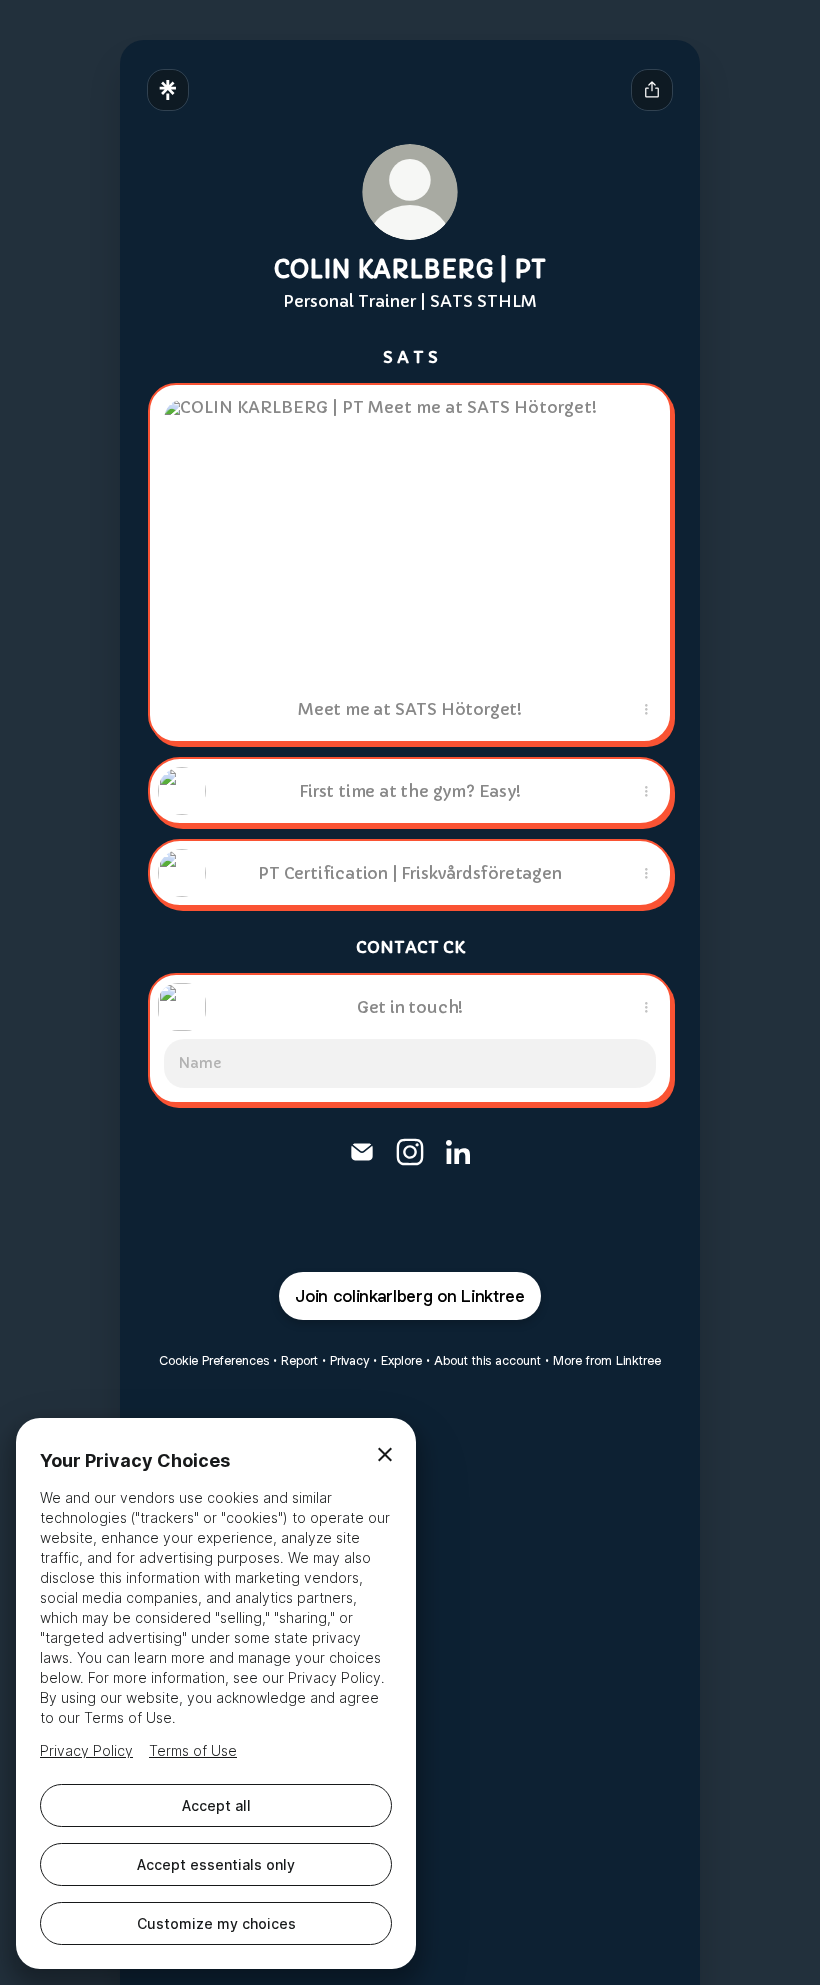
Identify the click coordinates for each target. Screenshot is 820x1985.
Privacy (349, 1360)
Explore (401, 1360)
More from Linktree (607, 1360)
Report (299, 1360)
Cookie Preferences (214, 1360)
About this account (487, 1360)
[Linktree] (168, 90)
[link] (362, 1152)
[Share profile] (652, 90)
